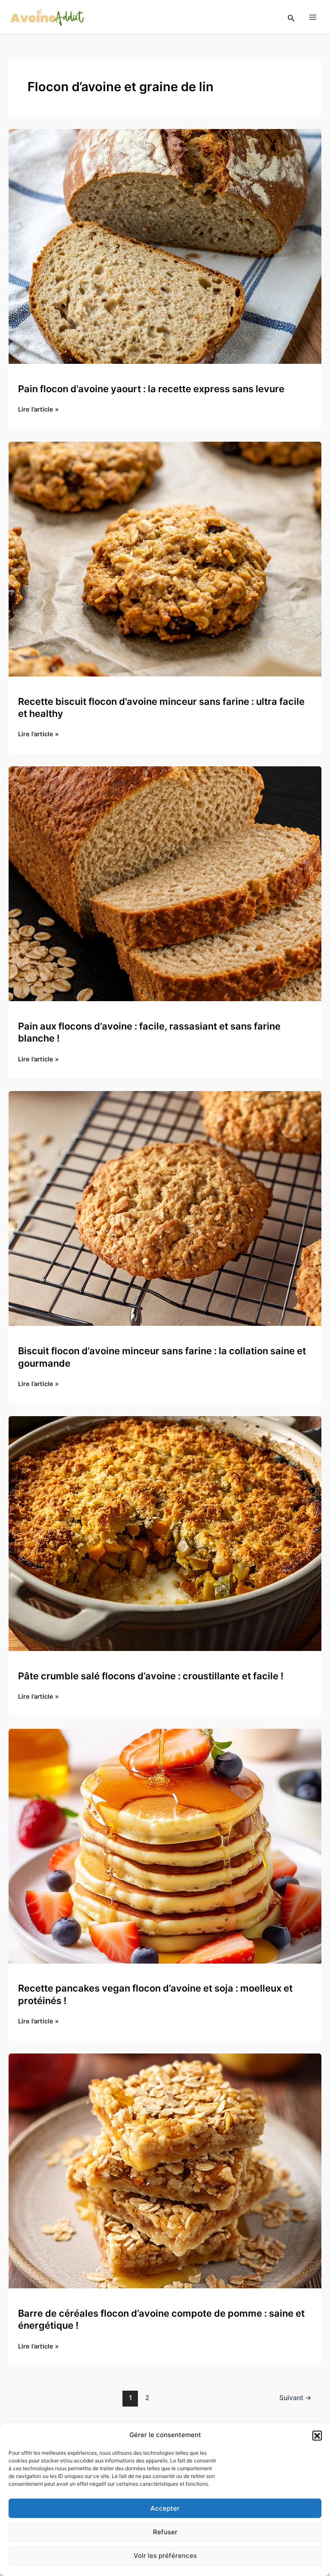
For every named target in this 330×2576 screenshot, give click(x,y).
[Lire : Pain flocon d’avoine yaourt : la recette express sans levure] (165, 246)
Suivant (295, 2398)
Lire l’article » (38, 410)
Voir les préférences (165, 2556)
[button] (317, 2435)
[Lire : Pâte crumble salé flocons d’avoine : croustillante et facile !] (165, 1533)
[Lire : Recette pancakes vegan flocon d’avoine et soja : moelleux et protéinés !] (165, 1846)
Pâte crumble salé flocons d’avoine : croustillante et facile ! (151, 1676)
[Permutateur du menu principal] (313, 17)
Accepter (165, 2508)
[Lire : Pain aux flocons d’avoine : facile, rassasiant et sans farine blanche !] (165, 883)
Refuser (165, 2532)
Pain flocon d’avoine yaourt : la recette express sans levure (151, 389)
